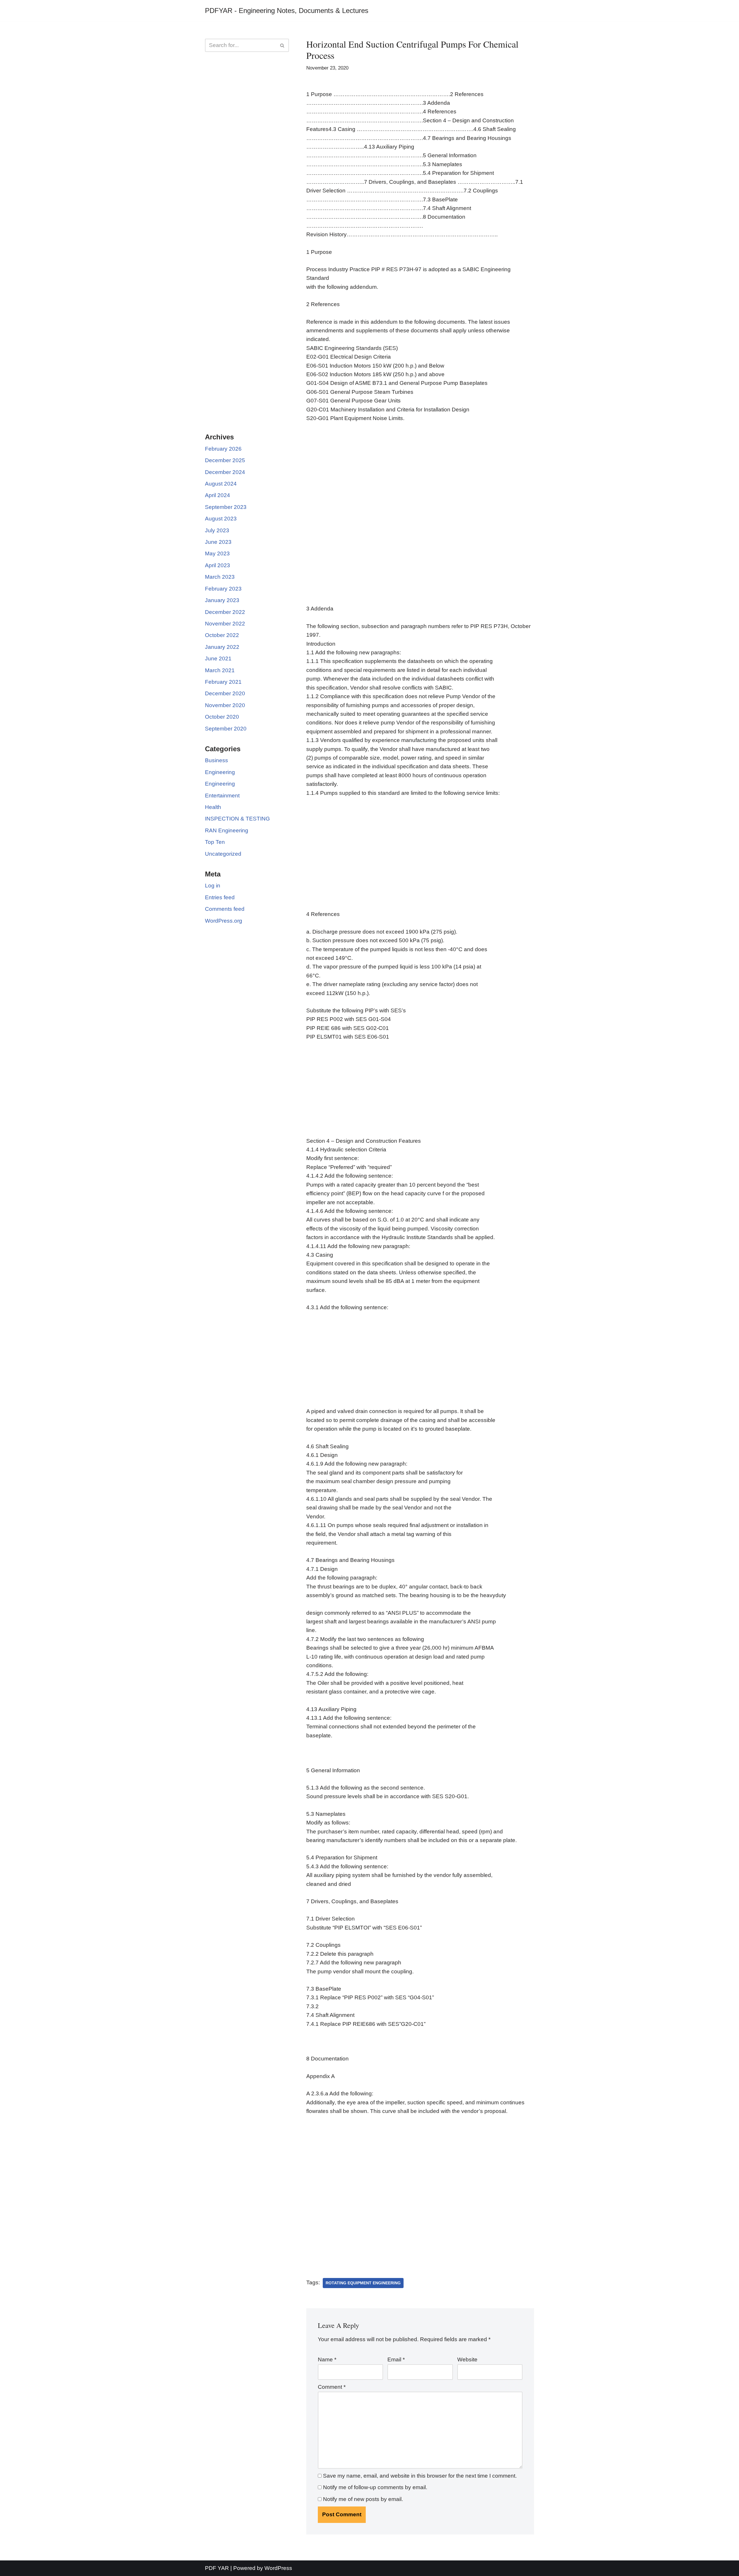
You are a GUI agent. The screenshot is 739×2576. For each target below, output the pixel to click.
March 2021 (220, 670)
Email (396, 2359)
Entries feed (220, 897)
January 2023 (222, 600)
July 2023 (217, 530)
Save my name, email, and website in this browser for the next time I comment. (420, 2476)
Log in (213, 886)
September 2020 (226, 729)
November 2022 (225, 624)
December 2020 (225, 693)
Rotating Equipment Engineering (363, 2283)
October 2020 (222, 717)
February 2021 (223, 682)
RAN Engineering (227, 830)
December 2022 (225, 612)
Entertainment (222, 796)
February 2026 (223, 449)
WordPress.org (224, 921)
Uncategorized (223, 854)
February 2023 (223, 589)
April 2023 (218, 565)
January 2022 (222, 647)
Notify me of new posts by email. (363, 2499)
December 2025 (225, 460)
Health (213, 807)
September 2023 (226, 507)
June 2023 (218, 542)
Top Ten (215, 842)
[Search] (282, 45)
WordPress (278, 2568)
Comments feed (225, 909)
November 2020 (225, 705)
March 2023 (220, 577)
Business (217, 760)
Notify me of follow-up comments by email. (375, 2487)
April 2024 (218, 495)
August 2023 (221, 519)
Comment (332, 2387)
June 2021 (218, 658)
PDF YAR (217, 2568)
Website (467, 2359)
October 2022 (222, 635)
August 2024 (221, 484)
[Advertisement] (247, 150)
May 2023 (217, 553)
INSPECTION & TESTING (237, 819)
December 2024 (225, 472)
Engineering (220, 772)
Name (327, 2359)
